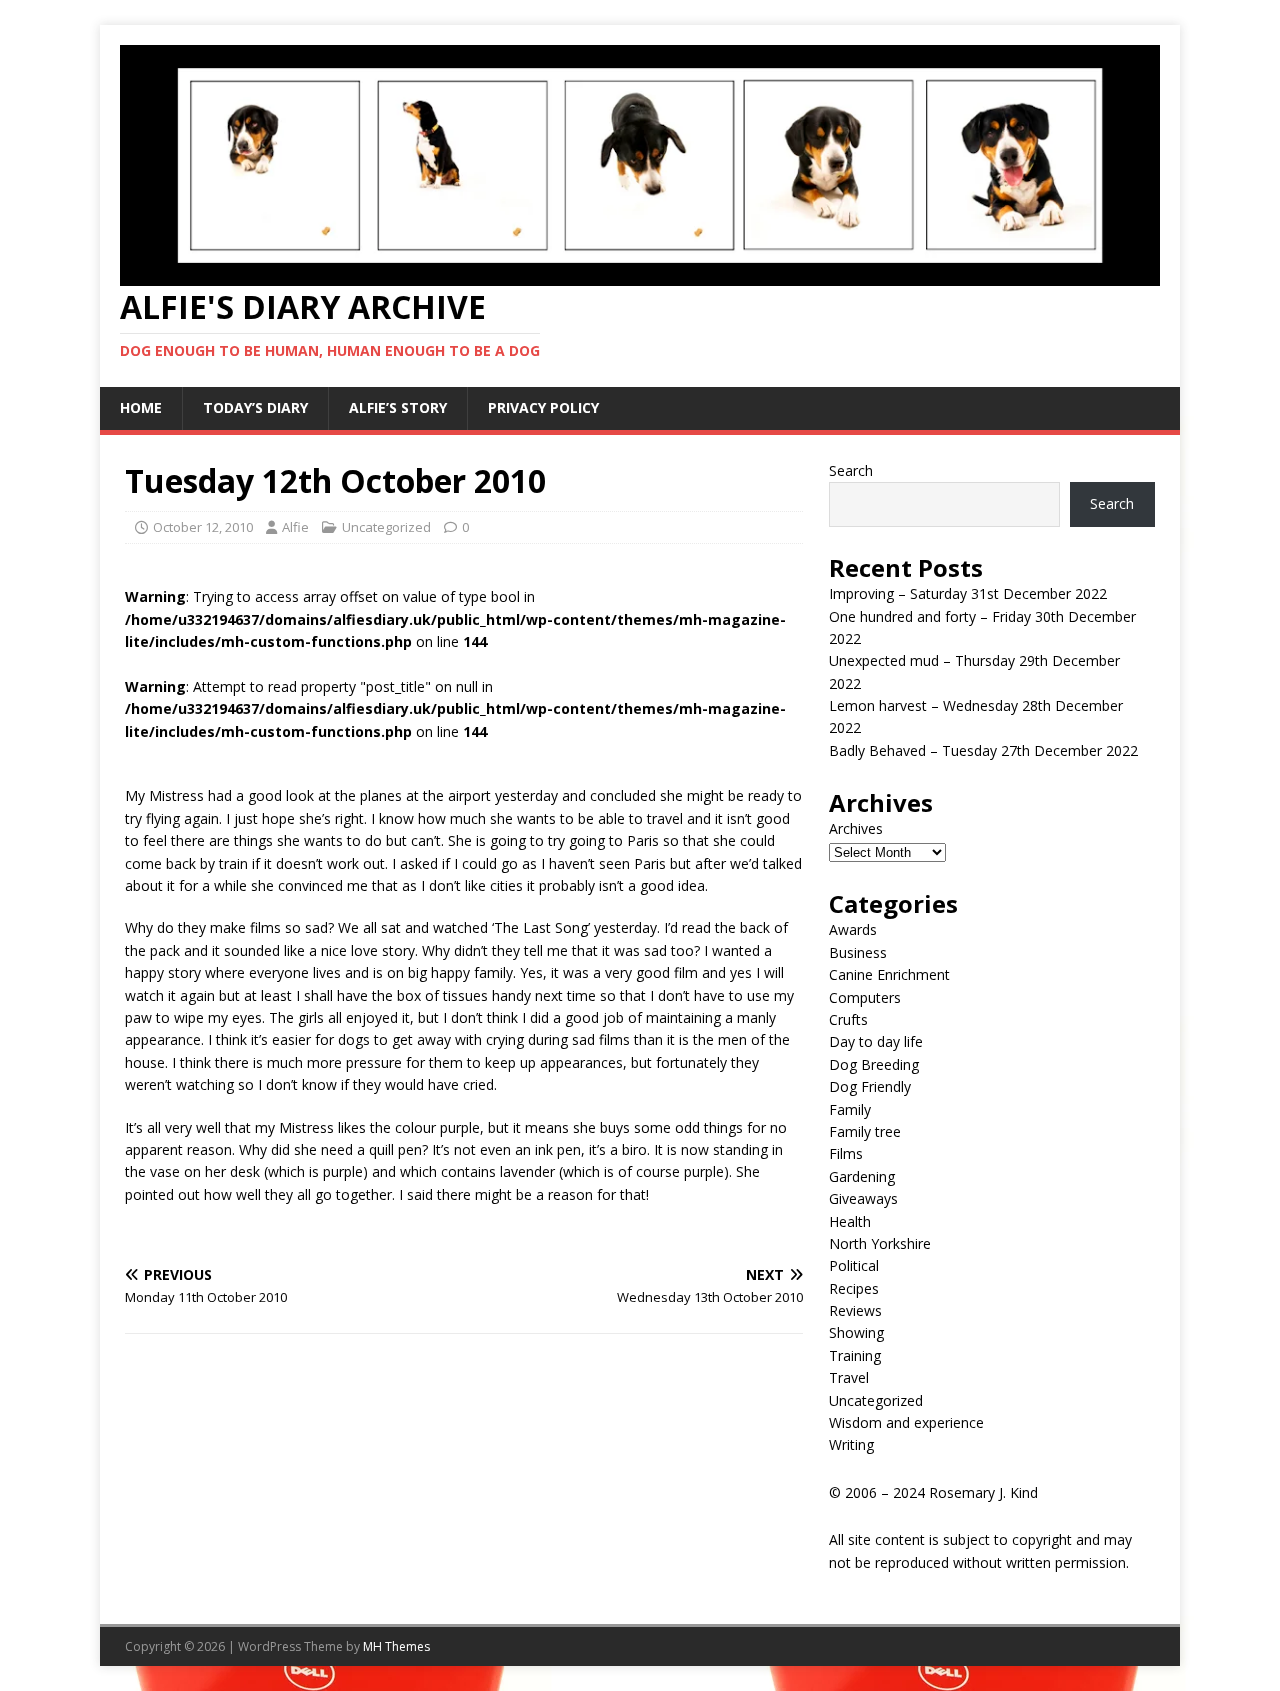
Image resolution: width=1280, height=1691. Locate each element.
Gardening (862, 1176)
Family (850, 1109)
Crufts (848, 1019)
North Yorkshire (880, 1243)
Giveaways (863, 1198)
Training (855, 1355)
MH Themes (396, 1646)
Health (850, 1221)
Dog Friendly (870, 1086)
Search (851, 470)
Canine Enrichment (889, 974)
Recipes (854, 1288)
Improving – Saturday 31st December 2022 (968, 593)
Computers (865, 997)
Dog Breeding (874, 1064)
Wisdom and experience (906, 1422)
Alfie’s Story (398, 407)
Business (858, 952)
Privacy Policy (543, 407)
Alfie (295, 527)
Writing (851, 1444)
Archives (856, 828)
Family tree (865, 1131)
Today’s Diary (255, 407)
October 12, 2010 (203, 527)
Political (854, 1265)
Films (846, 1153)
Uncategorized (386, 527)
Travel (849, 1377)
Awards (853, 929)
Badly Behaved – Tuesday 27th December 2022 (983, 750)
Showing (856, 1332)
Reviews (855, 1310)
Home (141, 407)
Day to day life (876, 1041)
